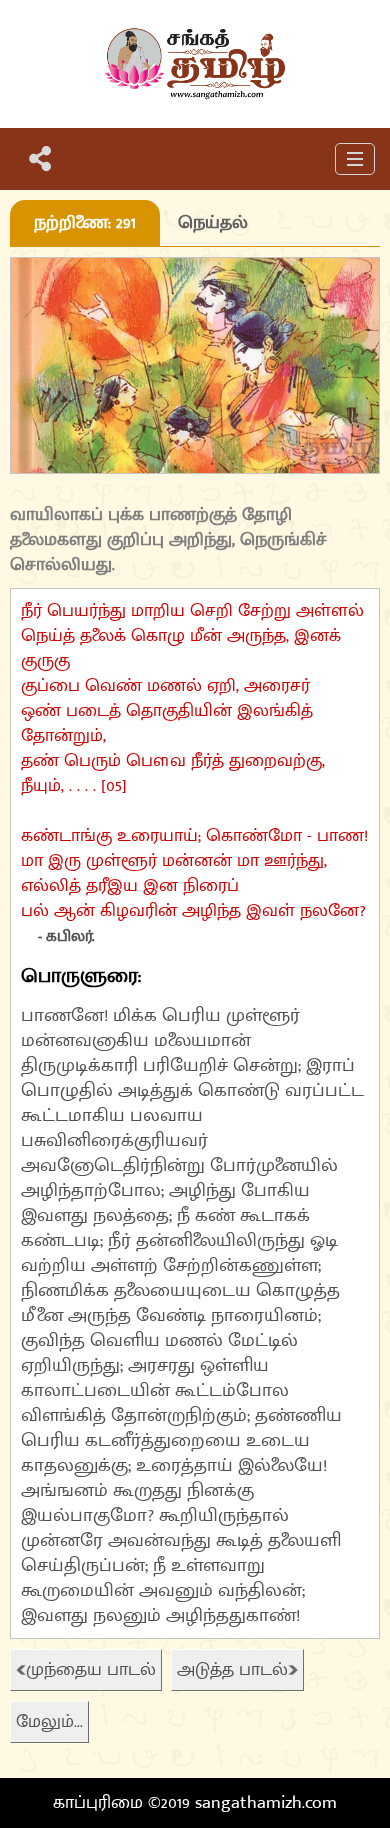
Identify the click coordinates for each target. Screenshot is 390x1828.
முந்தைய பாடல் (91, 1670)
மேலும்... (49, 1722)
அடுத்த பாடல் (232, 1670)
